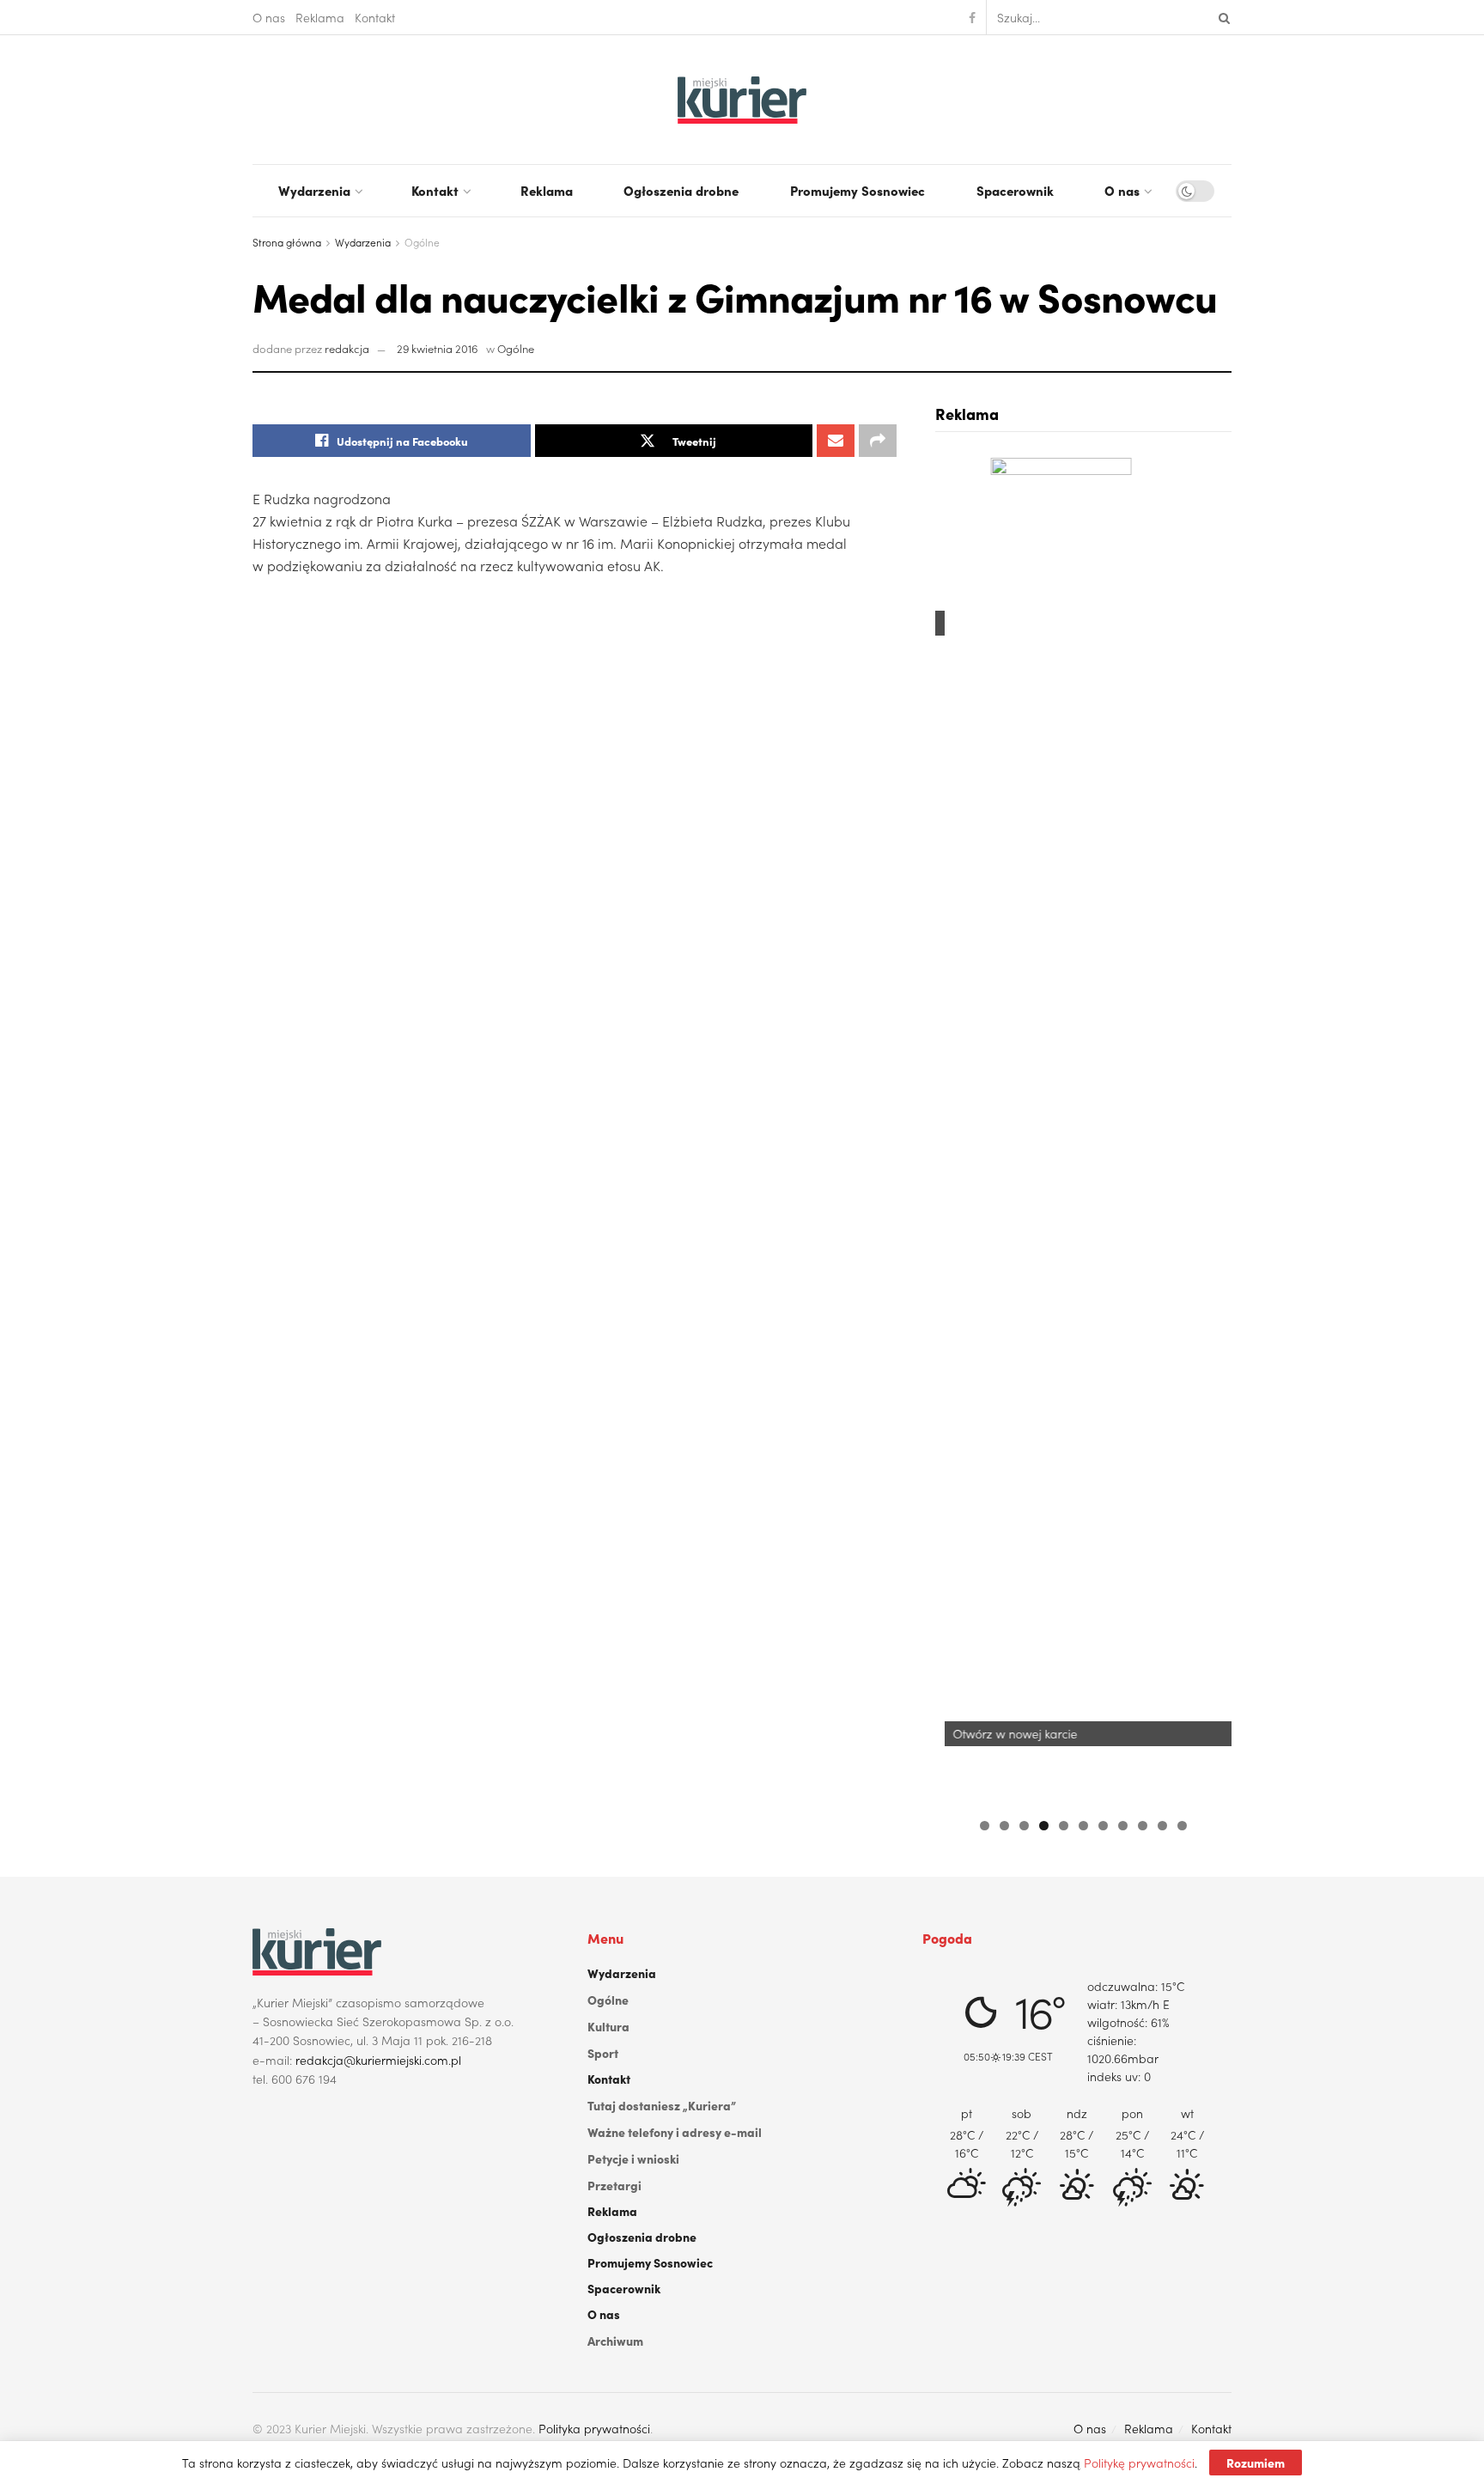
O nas (269, 17)
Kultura (608, 2026)
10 (1162, 1826)
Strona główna (287, 242)
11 (1182, 1826)
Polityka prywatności (594, 2428)
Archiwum (615, 2341)
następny (1210, 1128)
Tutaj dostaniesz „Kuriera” (662, 2105)
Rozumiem (1256, 2463)
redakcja (347, 348)
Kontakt (375, 17)
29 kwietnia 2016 (438, 348)
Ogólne (422, 242)
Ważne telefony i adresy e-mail (675, 2132)
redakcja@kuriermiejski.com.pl (378, 2060)
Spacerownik (1015, 190)
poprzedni (957, 1128)
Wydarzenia (314, 190)
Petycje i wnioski (633, 2158)
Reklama (320, 17)
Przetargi (614, 2185)
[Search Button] (1221, 17)
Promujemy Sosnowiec (858, 190)
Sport (603, 2053)
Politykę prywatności (1139, 2463)
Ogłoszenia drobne (681, 190)
